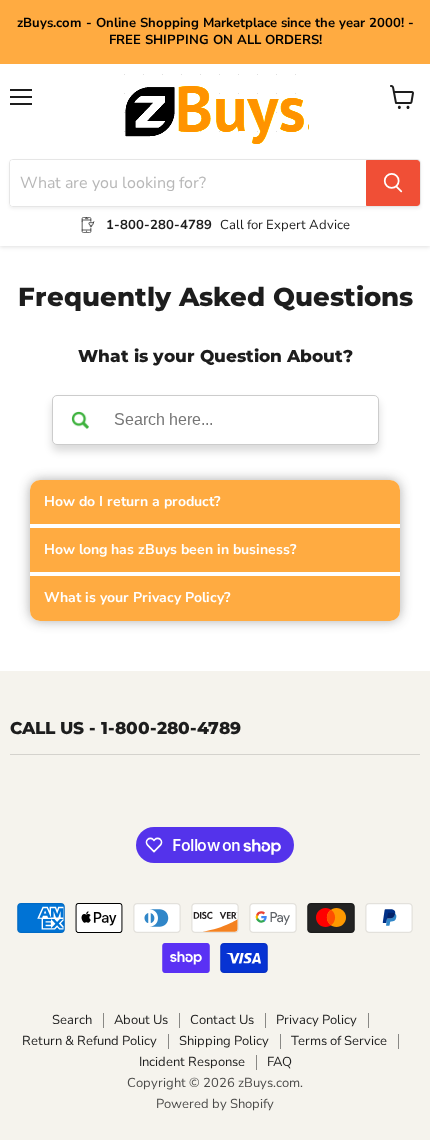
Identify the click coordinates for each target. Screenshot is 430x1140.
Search (72, 1020)
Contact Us (222, 1020)
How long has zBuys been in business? (170, 549)
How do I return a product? (132, 501)
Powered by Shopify (215, 1104)
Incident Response (192, 1062)
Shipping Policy (224, 1041)
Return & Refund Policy (89, 1041)
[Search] (393, 183)
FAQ (279, 1062)
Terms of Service (339, 1041)
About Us (141, 1020)
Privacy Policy (316, 1020)
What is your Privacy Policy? (137, 597)
